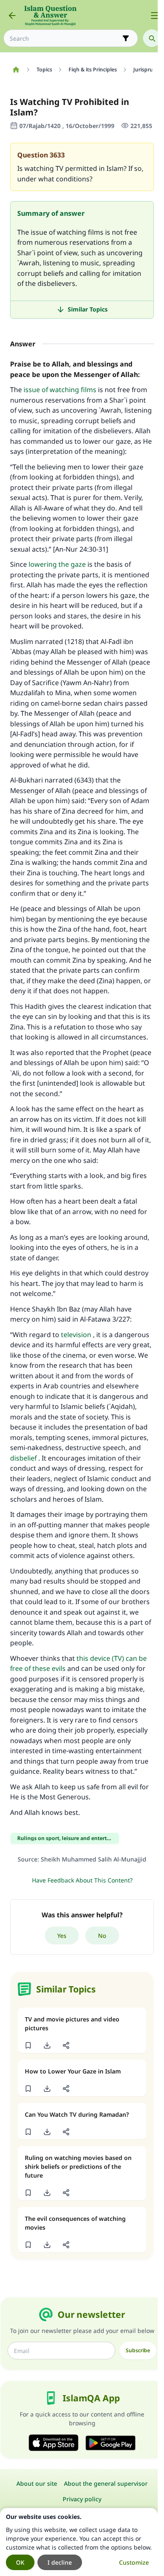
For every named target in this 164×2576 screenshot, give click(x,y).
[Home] (16, 70)
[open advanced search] (126, 38)
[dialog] (79, 2542)
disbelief (23, 1458)
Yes (62, 1936)
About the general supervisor (106, 2483)
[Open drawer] (155, 16)
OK (20, 2562)
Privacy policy (82, 2499)
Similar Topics (88, 309)
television (76, 1335)
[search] (152, 38)
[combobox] (65, 38)
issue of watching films (60, 390)
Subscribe (138, 2350)
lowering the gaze (57, 564)
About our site (37, 2483)
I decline (60, 2562)
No (102, 1936)
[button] (28, 2045)
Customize (134, 2562)
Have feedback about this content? (82, 1880)
